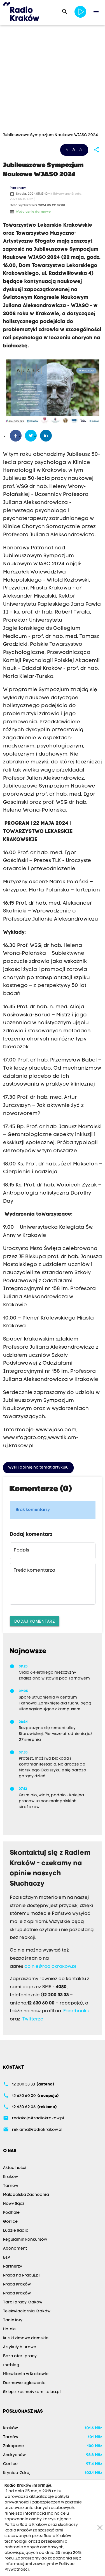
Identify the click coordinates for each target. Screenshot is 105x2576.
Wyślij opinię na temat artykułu (38, 1468)
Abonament (15, 2249)
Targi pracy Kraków (23, 2302)
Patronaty (18, 188)
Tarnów (11, 2186)
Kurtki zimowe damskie (26, 2338)
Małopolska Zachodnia (26, 2195)
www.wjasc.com (56, 1430)
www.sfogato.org (25, 1438)
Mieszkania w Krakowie (26, 2374)
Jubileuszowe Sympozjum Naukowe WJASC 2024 (51, 135)
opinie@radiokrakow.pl (50, 1967)
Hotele (9, 2329)
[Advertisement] (53, 80)
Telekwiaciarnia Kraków (27, 2311)
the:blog (11, 2365)
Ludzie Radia (16, 2231)
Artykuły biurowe (20, 2347)
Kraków (11, 2177)
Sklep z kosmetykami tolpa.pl (32, 2392)
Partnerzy (13, 2267)
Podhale (11, 2213)
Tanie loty (13, 2320)
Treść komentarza (34, 1571)
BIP (6, 2258)
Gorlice (10, 2222)
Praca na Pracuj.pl (21, 2276)
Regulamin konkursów (25, 2240)
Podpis (21, 1550)
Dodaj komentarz (35, 1621)
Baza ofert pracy (20, 2356)
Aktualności (15, 2168)
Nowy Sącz (14, 2204)
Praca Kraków (17, 2285)
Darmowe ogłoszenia (24, 2383)
